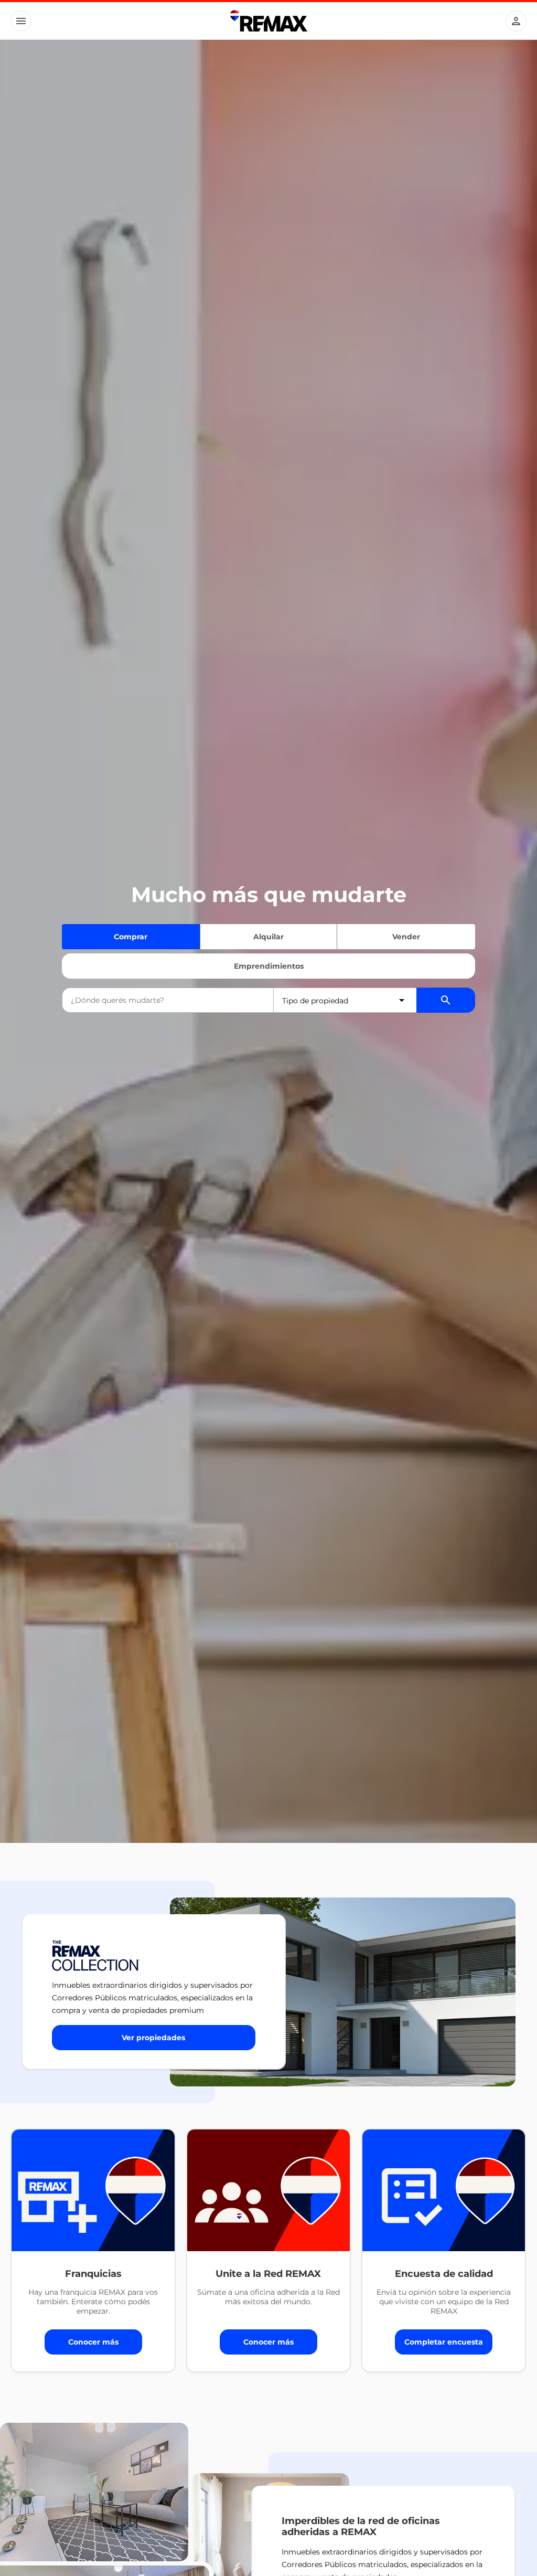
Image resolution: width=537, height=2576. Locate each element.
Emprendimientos (269, 966)
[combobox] (168, 1000)
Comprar (131, 937)
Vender (406, 937)
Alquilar (268, 937)
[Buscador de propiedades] (446, 1000)
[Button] (21, 21)
